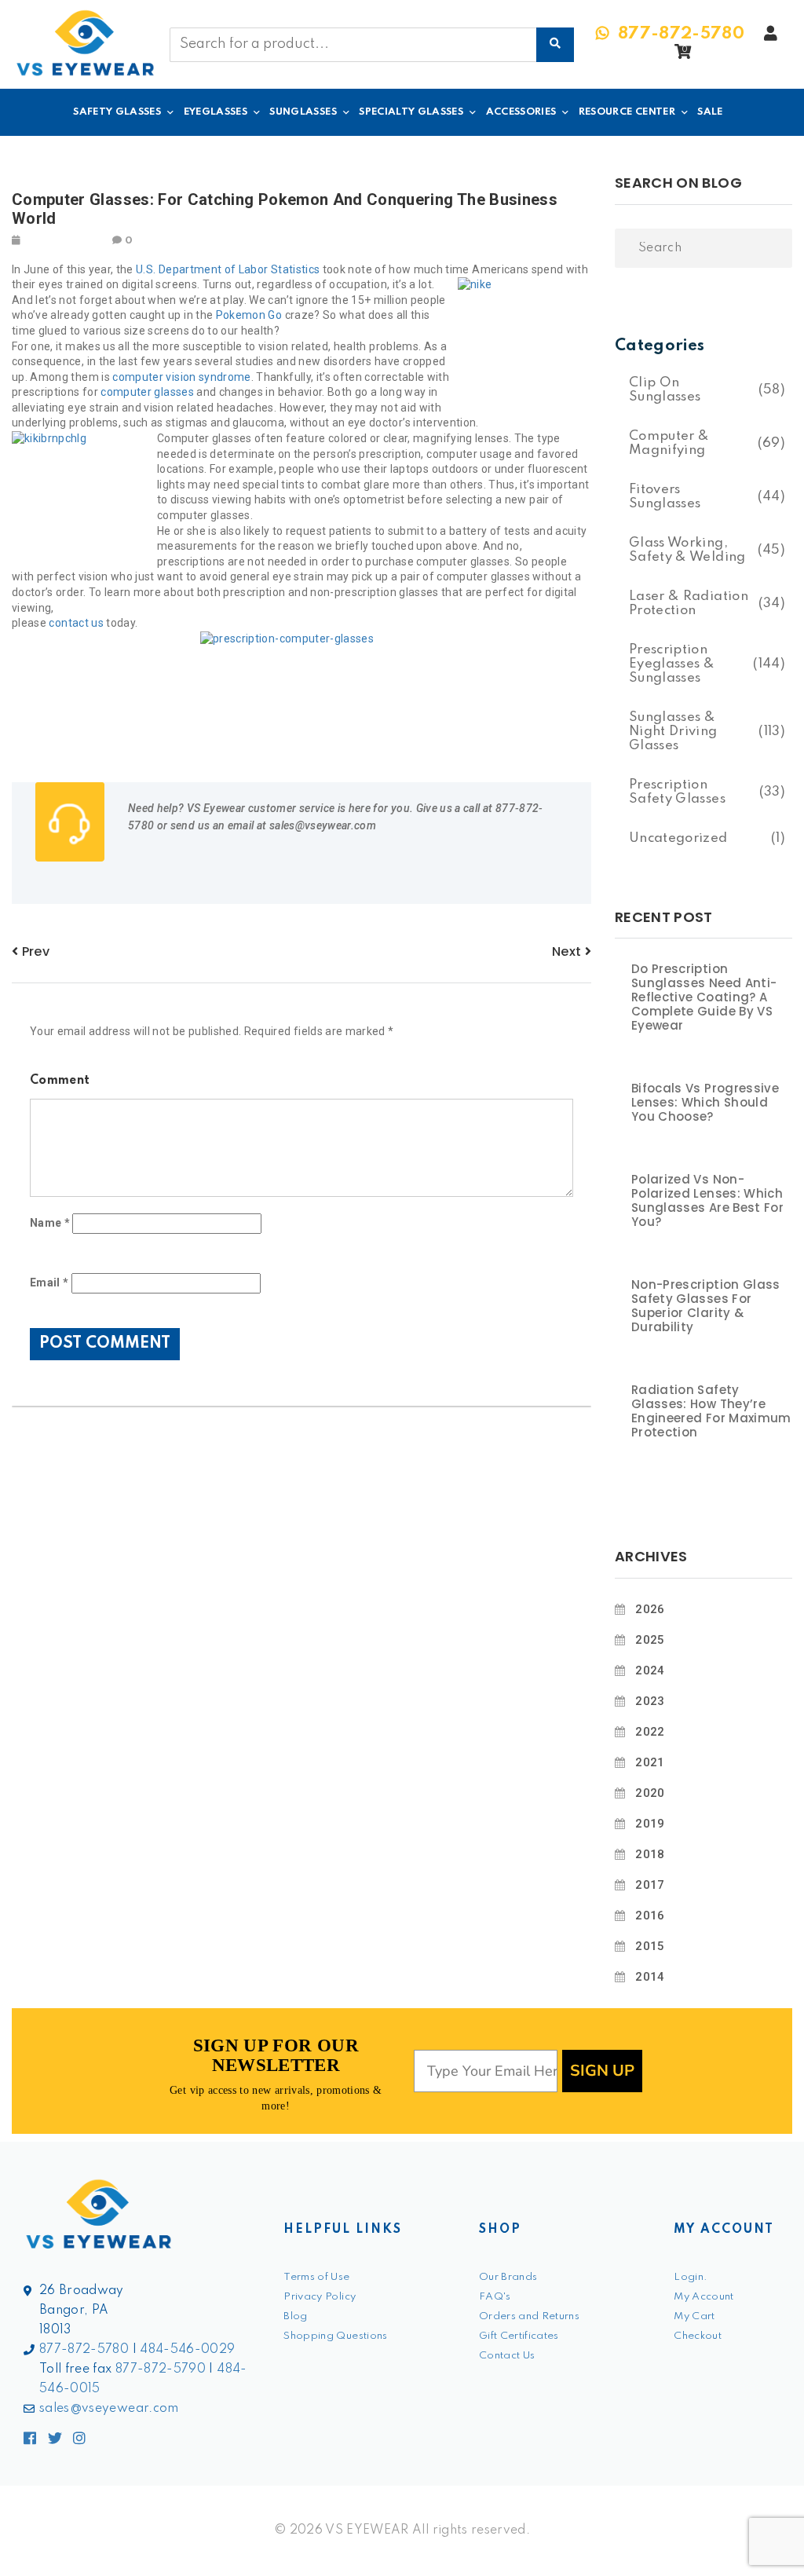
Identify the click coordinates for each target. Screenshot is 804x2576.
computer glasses (147, 392)
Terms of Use (316, 2277)
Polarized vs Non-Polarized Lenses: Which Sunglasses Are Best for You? (707, 1201)
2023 (650, 1701)
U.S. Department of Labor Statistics (228, 269)
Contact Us (507, 2356)
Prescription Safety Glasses (677, 792)
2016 (650, 1916)
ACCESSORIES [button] (521, 112)
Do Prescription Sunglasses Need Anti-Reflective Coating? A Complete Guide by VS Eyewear (704, 997)
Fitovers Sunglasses (665, 497)
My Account (704, 2297)
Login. (691, 2277)
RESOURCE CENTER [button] (627, 112)
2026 (650, 1609)
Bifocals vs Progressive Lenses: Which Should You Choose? (705, 1103)
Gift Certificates (519, 2336)
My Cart (694, 2316)
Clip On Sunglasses (665, 390)
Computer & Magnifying (669, 443)
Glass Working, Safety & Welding (687, 550)
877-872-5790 (161, 2369)
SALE (710, 112)
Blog (295, 2316)
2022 (650, 1732)
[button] (683, 56)
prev (34, 951)
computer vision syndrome (181, 377)
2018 (650, 1854)
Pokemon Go (249, 315)
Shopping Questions (335, 2336)
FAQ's (495, 2297)
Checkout (698, 2336)
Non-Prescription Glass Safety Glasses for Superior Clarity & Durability (706, 1306)
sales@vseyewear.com (109, 2409)
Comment (60, 1081)
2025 (650, 1640)
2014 (650, 1977)
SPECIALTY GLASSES (411, 112)
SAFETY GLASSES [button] (117, 112)
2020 (650, 1793)
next (568, 951)
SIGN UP (602, 2071)
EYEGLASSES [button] (216, 112)
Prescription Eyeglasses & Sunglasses (672, 664)
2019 (650, 1824)
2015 (650, 1946)
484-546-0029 (187, 2350)
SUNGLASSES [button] (303, 112)
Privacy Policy (320, 2297)
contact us (76, 623)
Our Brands (508, 2277)
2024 (650, 1670)
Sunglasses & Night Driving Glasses (673, 732)
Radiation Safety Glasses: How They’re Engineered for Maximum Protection (711, 1411)
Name (50, 1223)
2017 (650, 1885)
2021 (650, 1762)
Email (49, 1283)
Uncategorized (678, 838)
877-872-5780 (84, 2350)
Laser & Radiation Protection (689, 604)
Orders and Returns (529, 2316)
